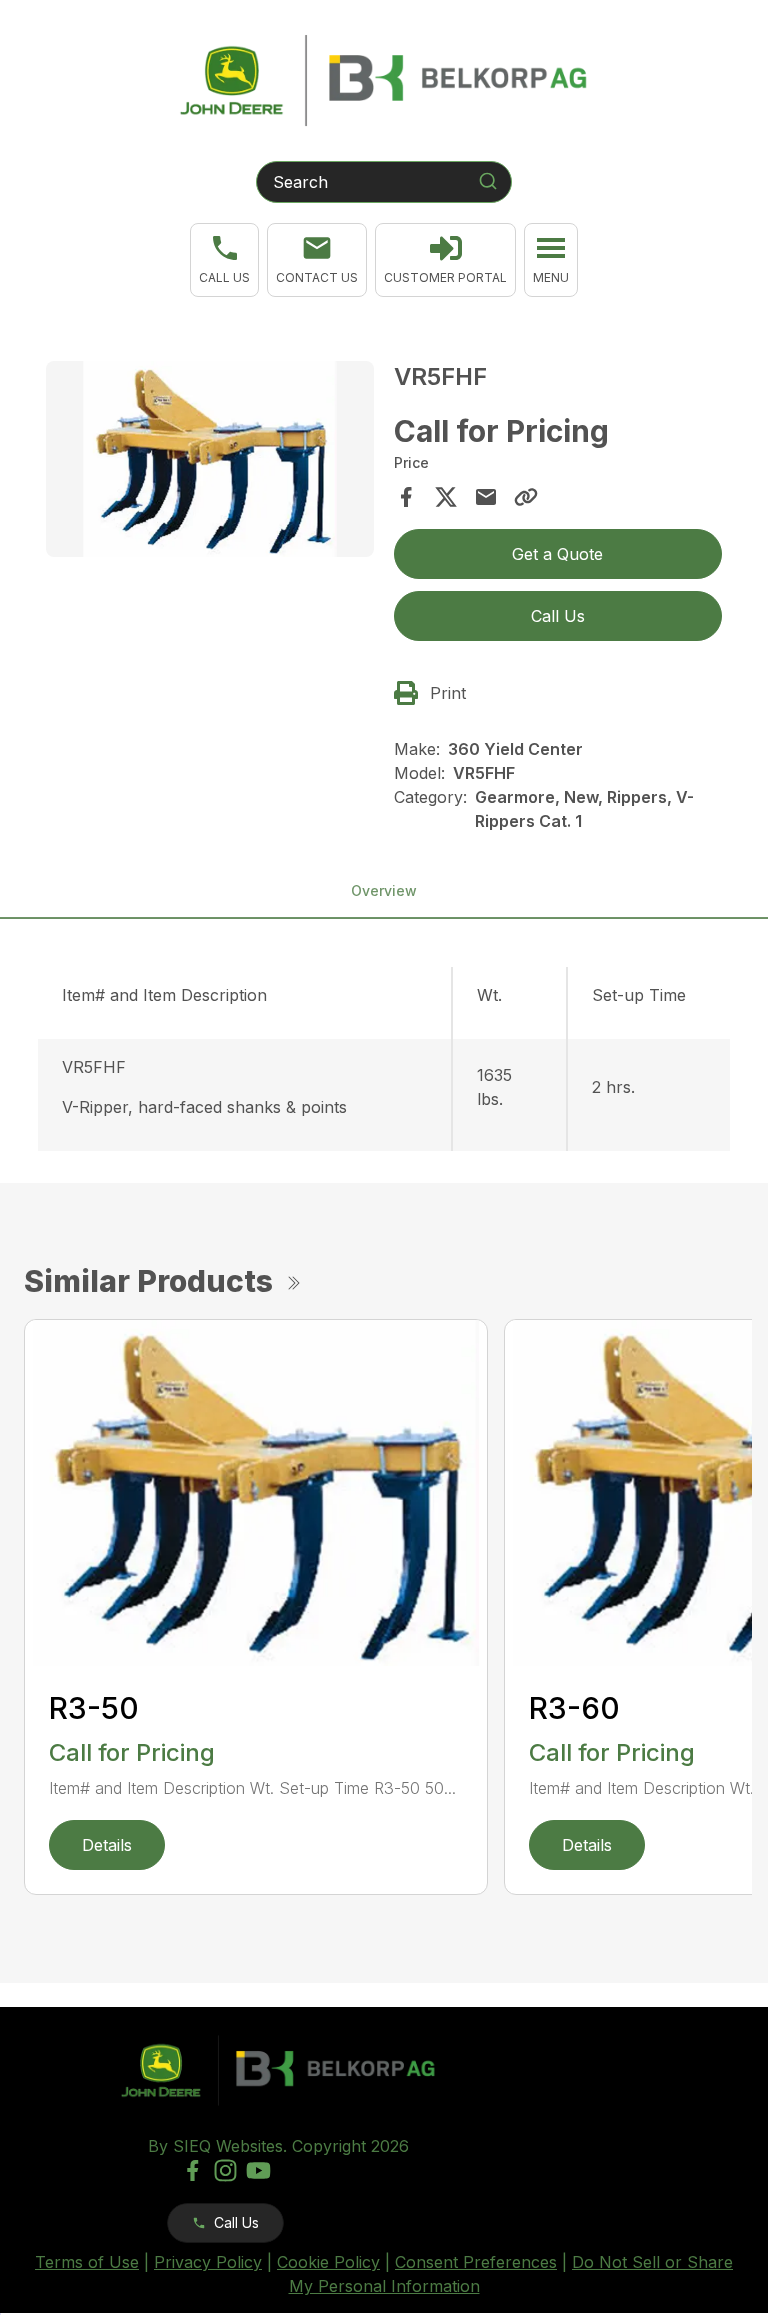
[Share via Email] (486, 497)
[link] (445, 260)
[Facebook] (192, 2170)
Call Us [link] (558, 616)
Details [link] (107, 1845)
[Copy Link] (526, 497)
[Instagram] (225, 2170)
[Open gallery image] (210, 459)
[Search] (488, 181)
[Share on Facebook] (406, 497)
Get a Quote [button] (557, 554)
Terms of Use (87, 2262)
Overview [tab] (384, 890)
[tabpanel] (210, 462)
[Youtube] (258, 2170)
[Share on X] (446, 497)
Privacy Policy (208, 2262)
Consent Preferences (476, 2262)
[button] (224, 260)
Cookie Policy (328, 2262)
